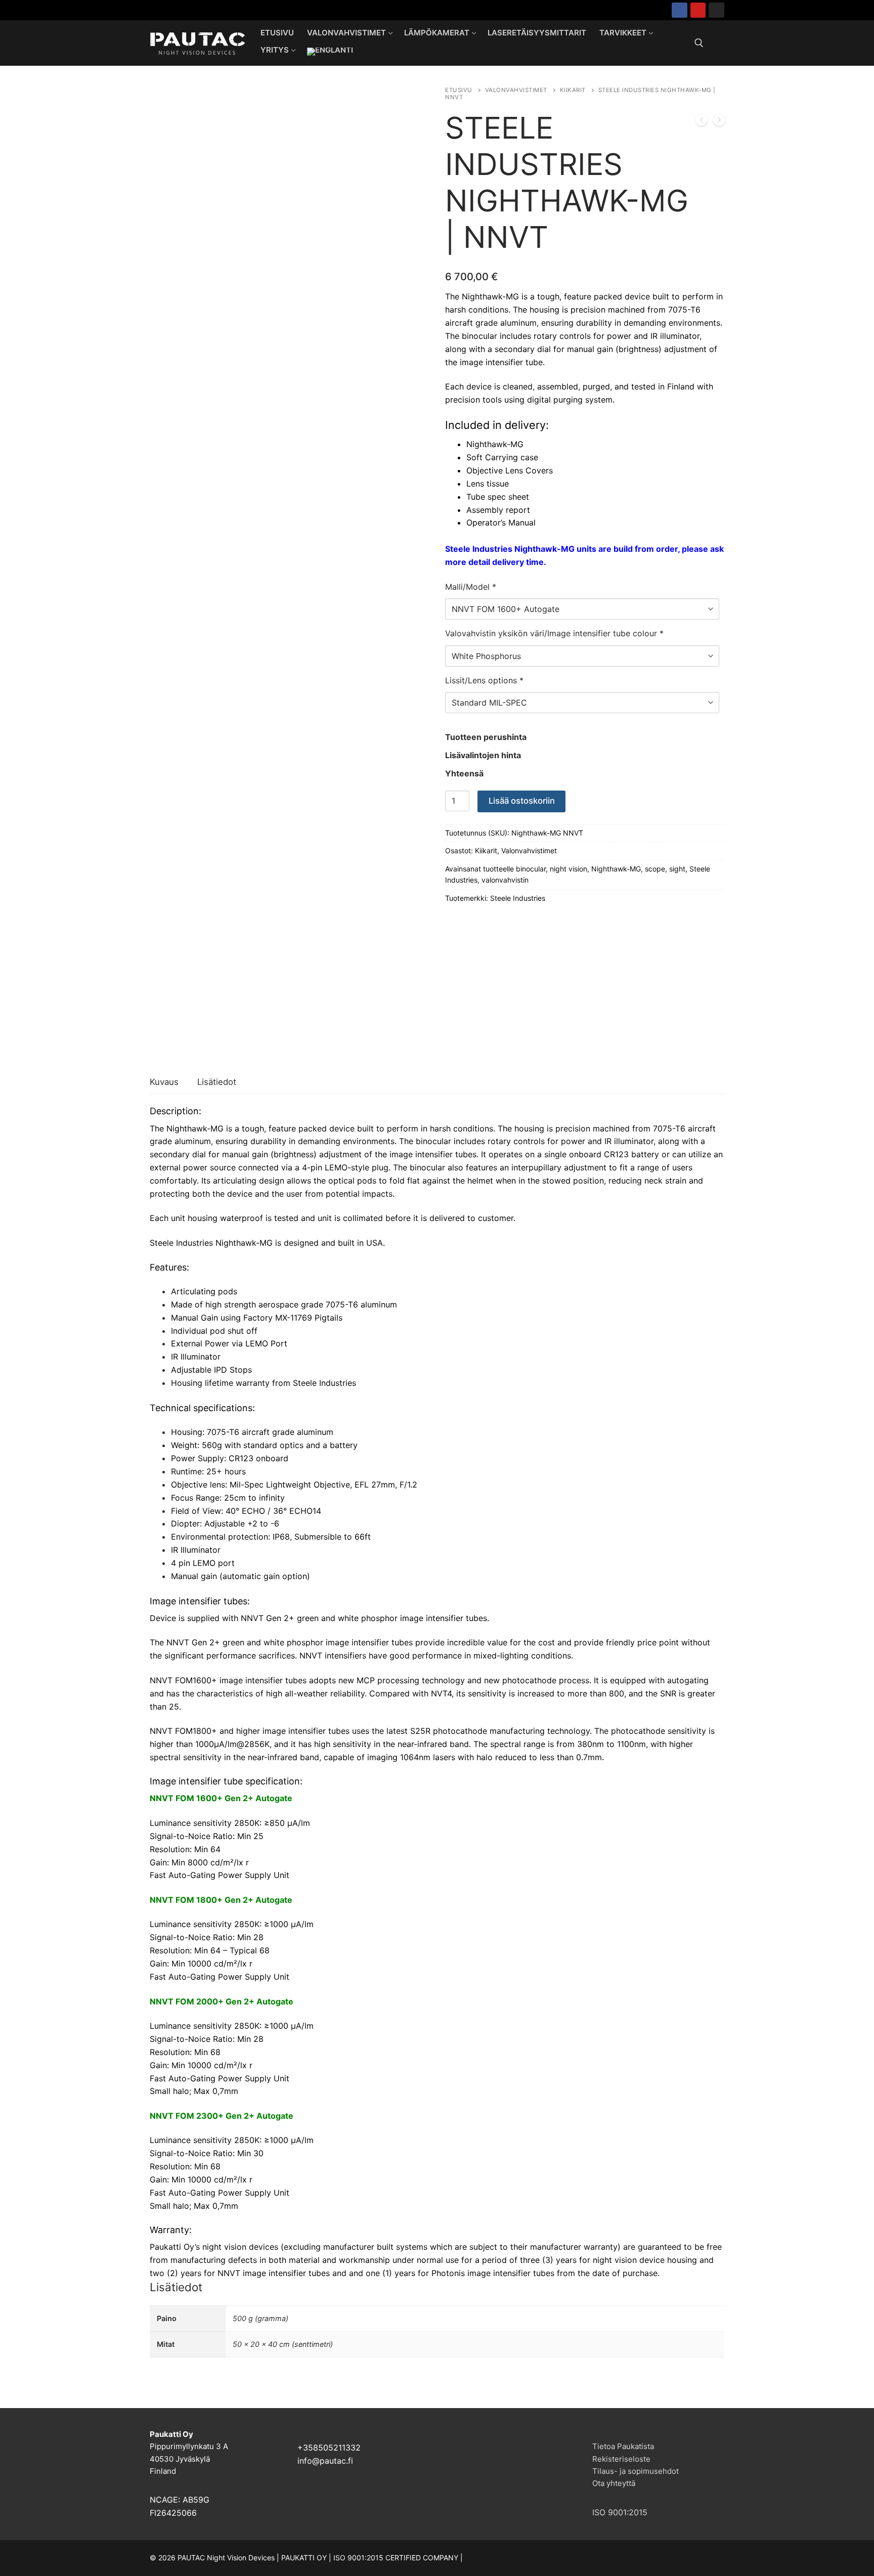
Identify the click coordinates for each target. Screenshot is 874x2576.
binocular (531, 869)
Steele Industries (518, 898)
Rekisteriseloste (621, 2459)
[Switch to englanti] (330, 52)
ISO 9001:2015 (620, 2512)
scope (655, 869)
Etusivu (459, 90)
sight (677, 869)
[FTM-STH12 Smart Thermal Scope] (702, 122)
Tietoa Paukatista (623, 2446)
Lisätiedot (217, 1082)
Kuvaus (164, 1082)
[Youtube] (698, 10)
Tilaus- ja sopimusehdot (636, 2471)
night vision (569, 869)
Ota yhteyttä (614, 2483)
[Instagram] (716, 10)
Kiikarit (573, 90)
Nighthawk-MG (616, 869)
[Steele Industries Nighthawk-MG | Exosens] (719, 122)
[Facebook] (680, 10)
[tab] (164, 1083)
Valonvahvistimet (516, 90)
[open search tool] (699, 43)
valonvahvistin (505, 880)
